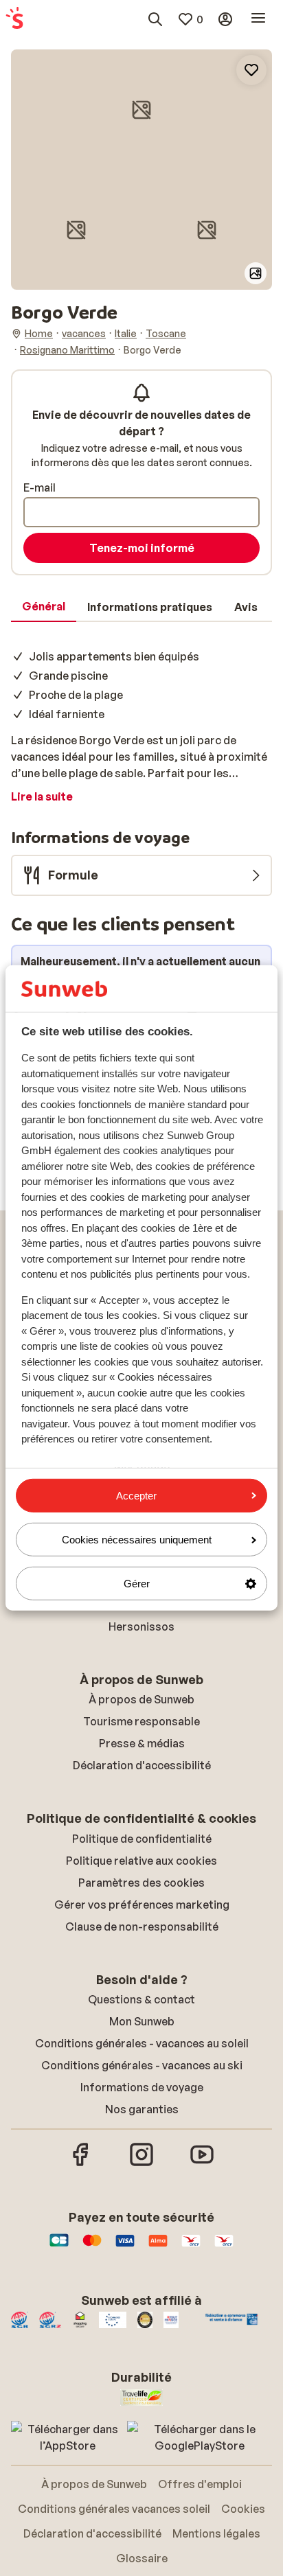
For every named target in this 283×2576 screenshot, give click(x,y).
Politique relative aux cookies (141, 1861)
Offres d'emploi (200, 2484)
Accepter (136, 1495)
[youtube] (202, 2164)
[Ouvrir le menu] (258, 19)
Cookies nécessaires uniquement (137, 1540)
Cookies (243, 2509)
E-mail (39, 487)
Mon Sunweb (142, 2021)
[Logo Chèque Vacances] (191, 2247)
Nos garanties (142, 2109)
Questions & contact (141, 1999)
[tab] (44, 607)
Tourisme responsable (141, 1721)
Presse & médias (142, 1743)
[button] (141, 110)
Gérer (137, 1584)
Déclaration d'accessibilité (142, 1765)
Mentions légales (216, 2533)
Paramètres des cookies (141, 1883)
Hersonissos (141, 1626)
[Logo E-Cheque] (224, 2247)
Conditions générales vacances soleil (114, 2509)
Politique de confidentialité (142, 1839)
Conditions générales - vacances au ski (142, 2065)
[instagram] (141, 2164)
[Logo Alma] (158, 2247)
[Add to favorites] (251, 70)
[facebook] (81, 2164)
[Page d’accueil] (14, 19)
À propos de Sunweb (141, 1699)
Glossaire (142, 2558)
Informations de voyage (142, 2087)
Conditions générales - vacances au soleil (142, 2043)
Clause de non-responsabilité (142, 1927)
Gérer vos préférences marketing (142, 1905)
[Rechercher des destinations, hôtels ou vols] (155, 19)
